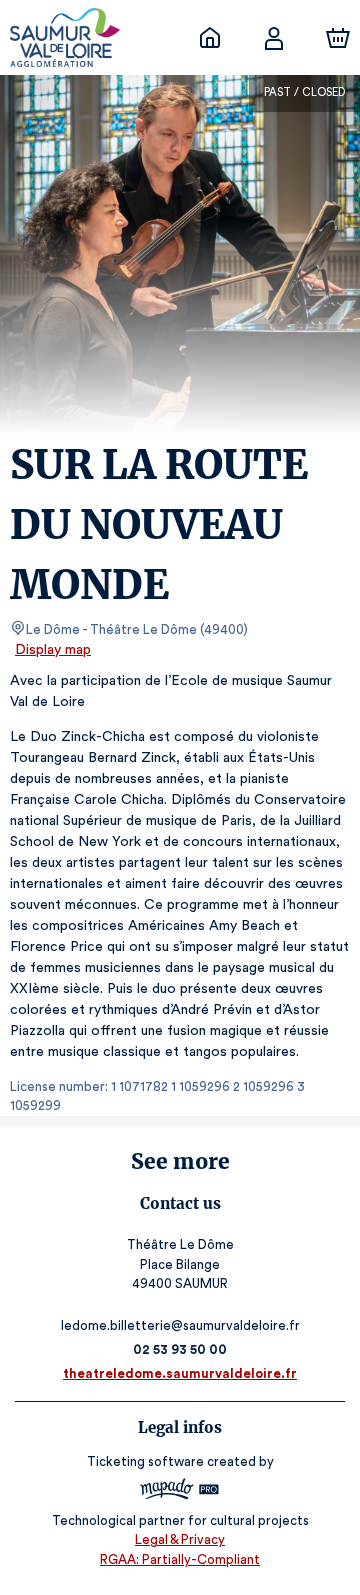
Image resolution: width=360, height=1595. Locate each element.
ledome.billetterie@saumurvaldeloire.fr (180, 1325)
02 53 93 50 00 (180, 1349)
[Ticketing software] (180, 1491)
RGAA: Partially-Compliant (180, 1559)
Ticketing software (145, 1461)
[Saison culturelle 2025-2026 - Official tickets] (210, 38)
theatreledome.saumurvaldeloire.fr (180, 1373)
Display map (53, 650)
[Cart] (338, 38)
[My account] (274, 38)
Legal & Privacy (180, 1539)
